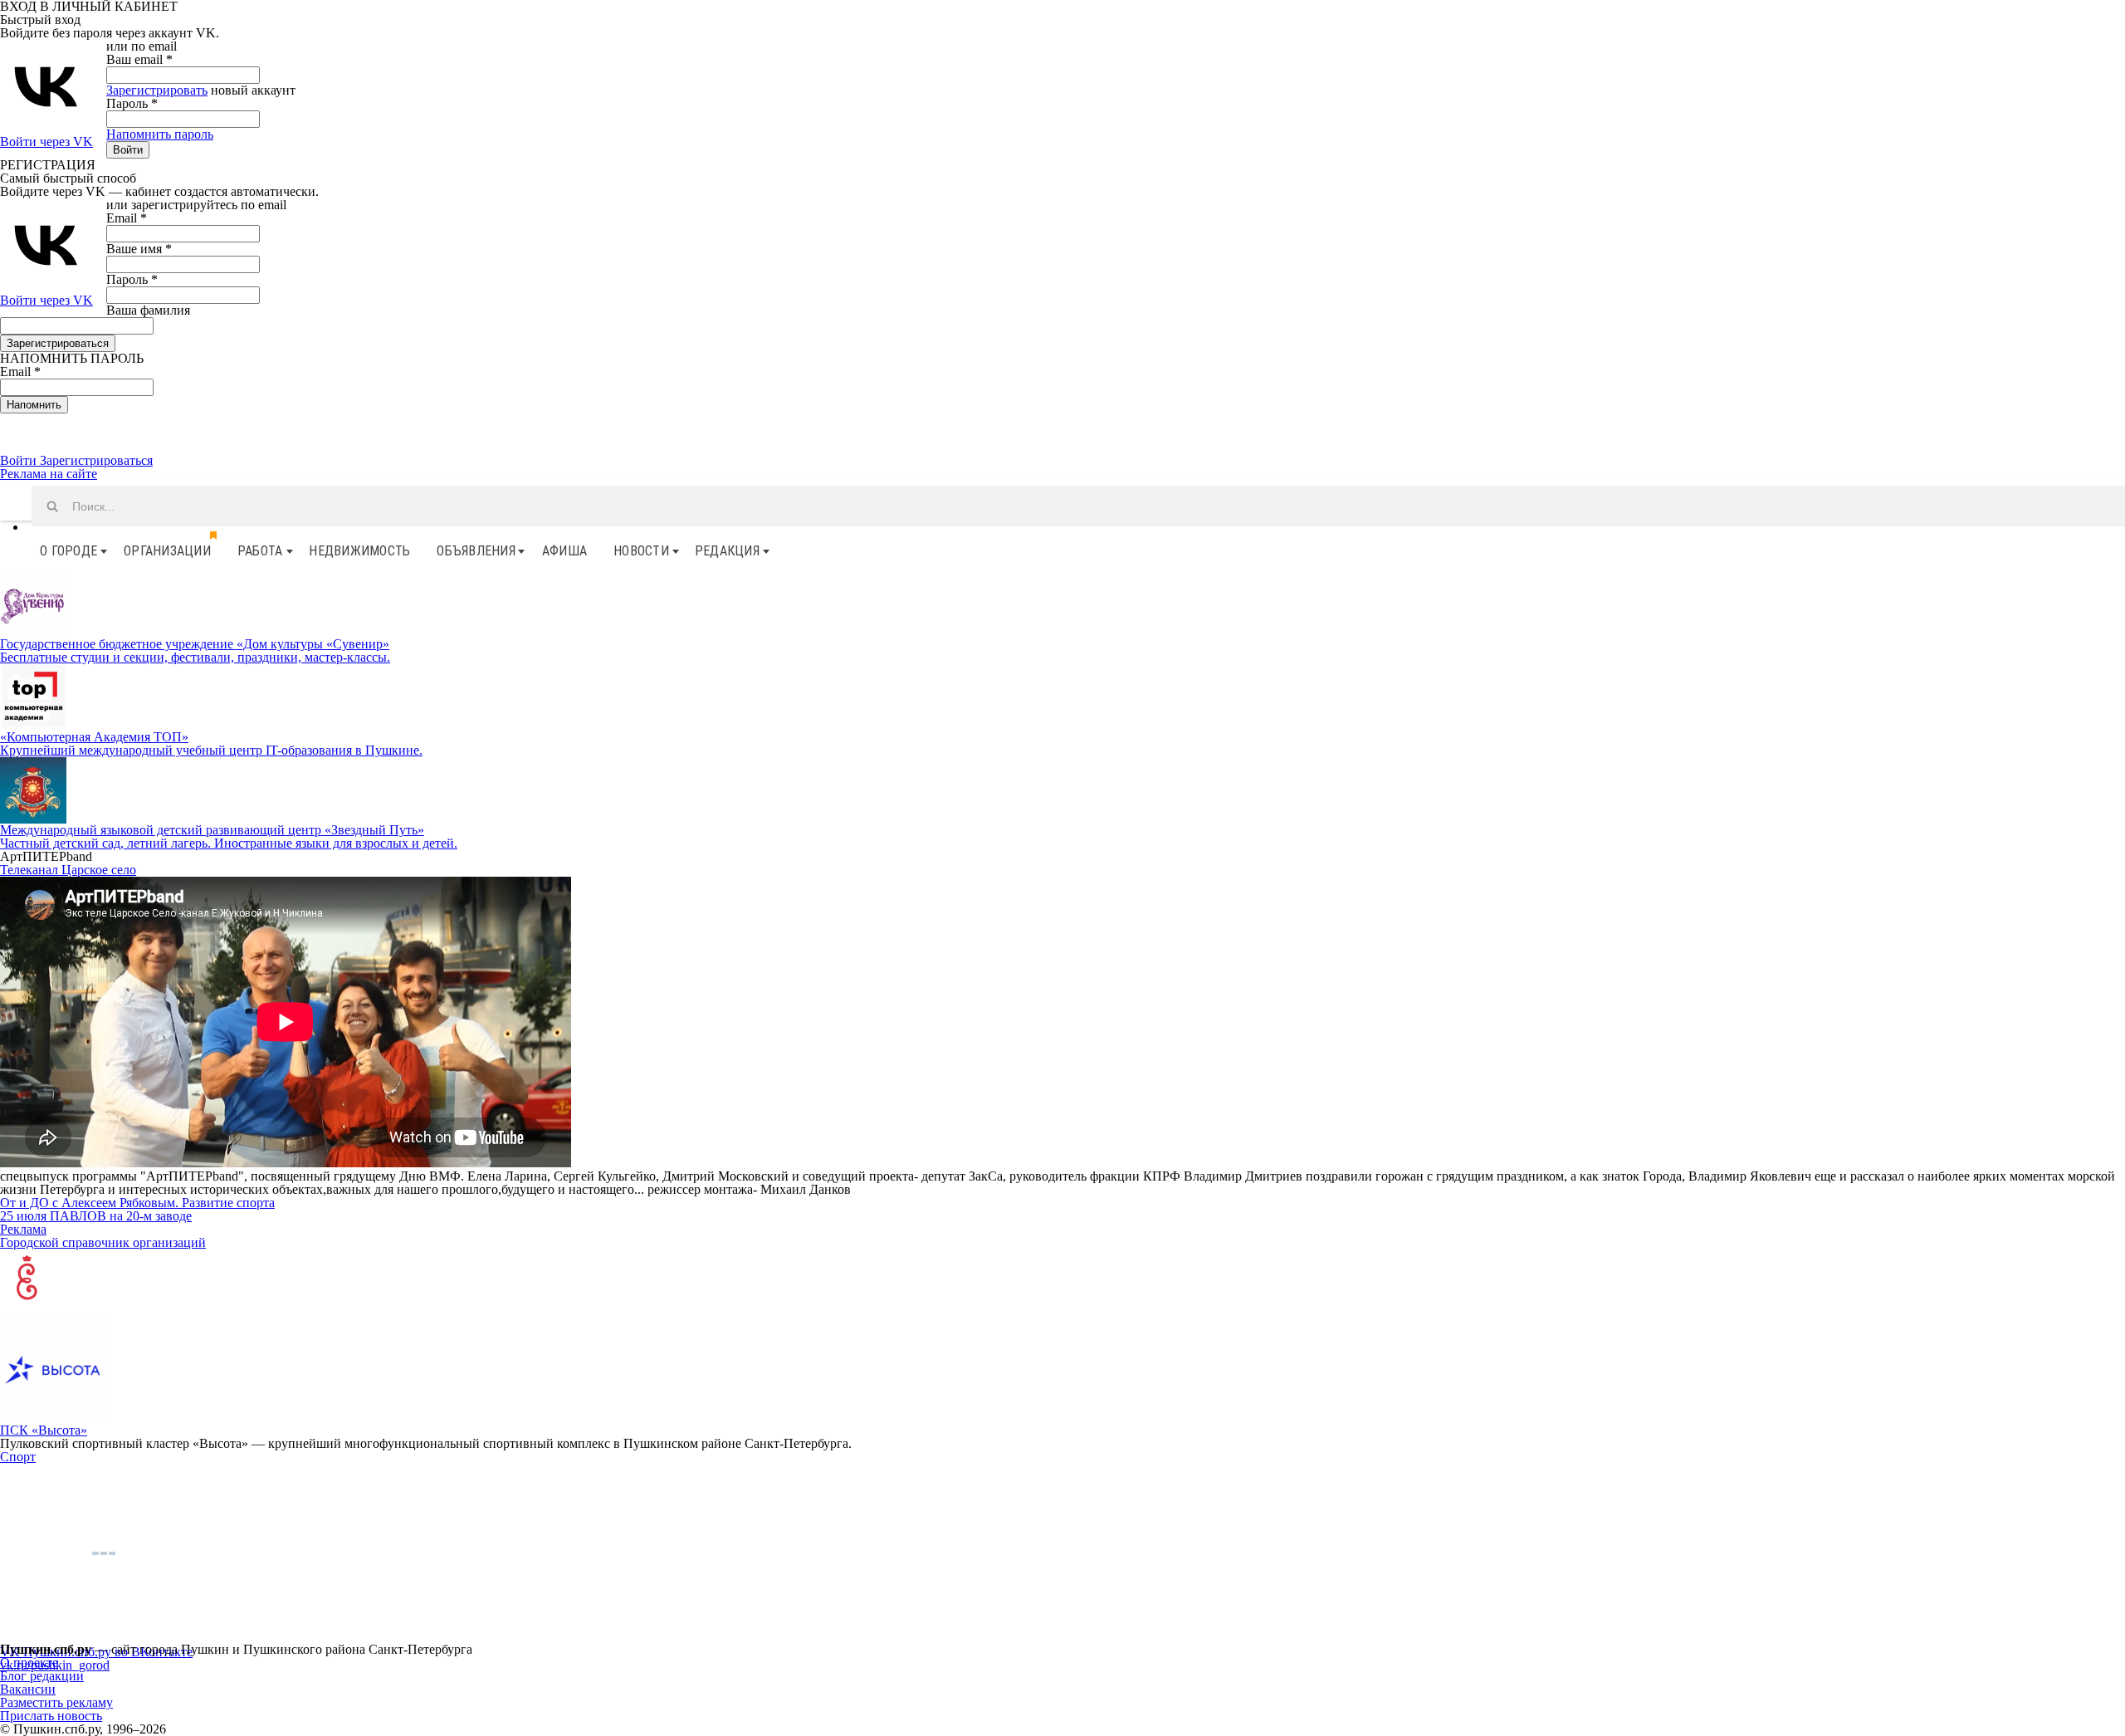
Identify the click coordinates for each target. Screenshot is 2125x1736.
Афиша (564, 551)
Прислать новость (51, 1716)
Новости (641, 551)
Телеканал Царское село (68, 870)
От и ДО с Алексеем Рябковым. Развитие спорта (137, 1203)
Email (127, 218)
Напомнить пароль (160, 134)
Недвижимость (359, 551)
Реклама (23, 1229)
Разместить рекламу (56, 1702)
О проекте (29, 1663)
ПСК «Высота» (44, 1430)
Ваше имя (139, 249)
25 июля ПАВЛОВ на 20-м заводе (96, 1216)
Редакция (727, 551)
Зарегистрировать (157, 90)
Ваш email (139, 59)
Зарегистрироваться (96, 460)
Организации (167, 551)
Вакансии (28, 1689)
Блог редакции (42, 1676)
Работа (260, 551)
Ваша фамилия (148, 310)
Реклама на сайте (49, 474)
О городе (68, 551)
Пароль (132, 103)
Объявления (476, 551)
